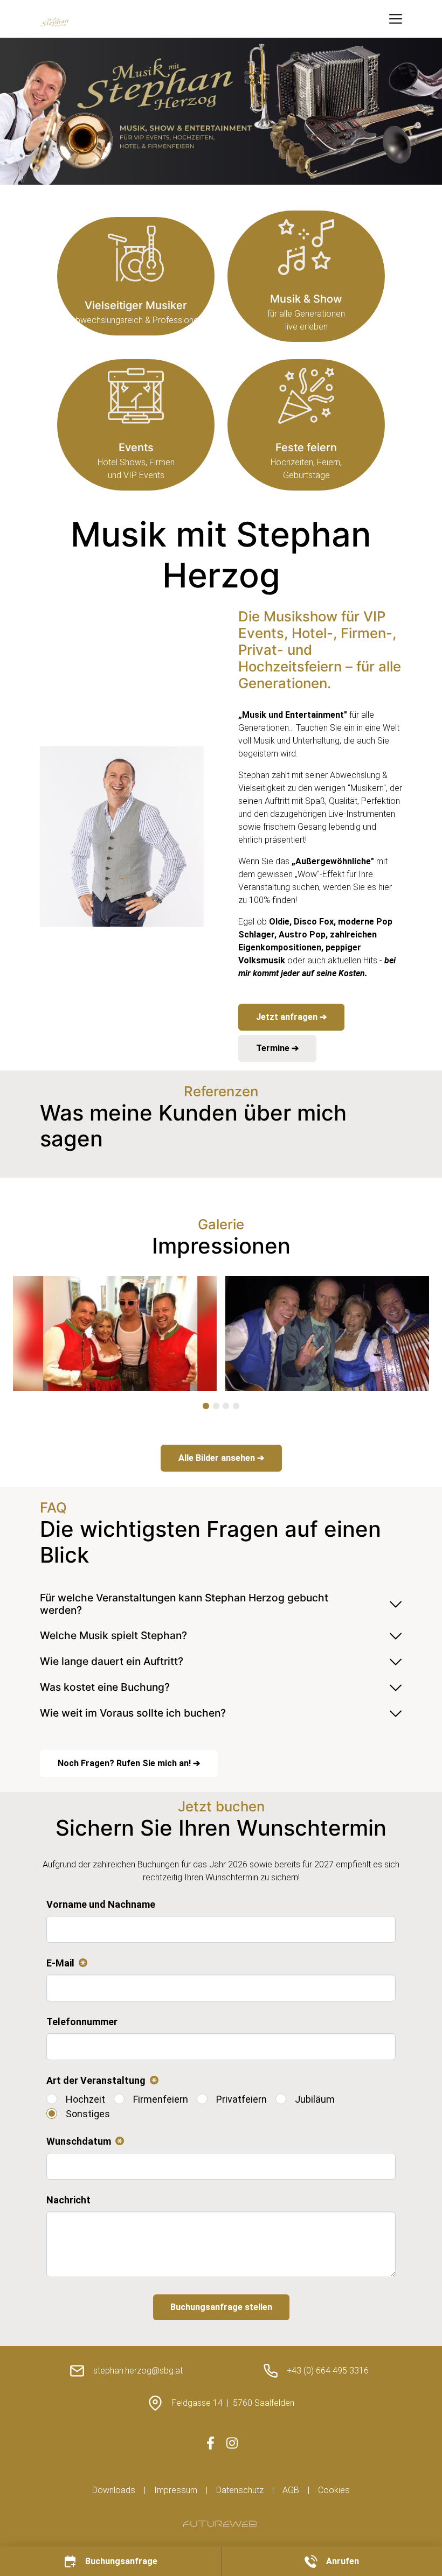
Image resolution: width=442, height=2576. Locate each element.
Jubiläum (315, 2099)
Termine (274, 1048)
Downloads (114, 2490)
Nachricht (68, 2200)
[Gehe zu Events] (136, 425)
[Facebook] (210, 2443)
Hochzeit (85, 2099)
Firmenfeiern (161, 2099)
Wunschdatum (83, 2142)
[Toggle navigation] (396, 19)
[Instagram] (232, 2443)
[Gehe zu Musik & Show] (306, 276)
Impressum (176, 2490)
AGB (291, 2490)
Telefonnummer (82, 2022)
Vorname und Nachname (101, 1904)
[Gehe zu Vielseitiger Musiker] (136, 276)
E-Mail (65, 1964)
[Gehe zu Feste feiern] (306, 425)
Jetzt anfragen (288, 1017)
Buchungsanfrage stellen (221, 2307)
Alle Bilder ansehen (218, 1458)
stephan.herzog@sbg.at (138, 2371)
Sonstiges (88, 2114)
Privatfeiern (241, 2099)
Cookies (334, 2490)
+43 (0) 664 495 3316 (328, 2371)
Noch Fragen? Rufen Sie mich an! (125, 1763)
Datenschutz (240, 2490)
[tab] (206, 1406)
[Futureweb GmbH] (220, 2524)
